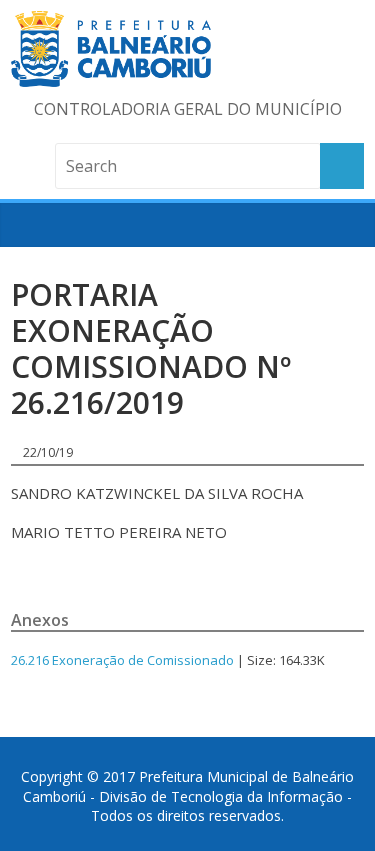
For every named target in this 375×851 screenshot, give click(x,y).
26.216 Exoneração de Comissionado (122, 660)
